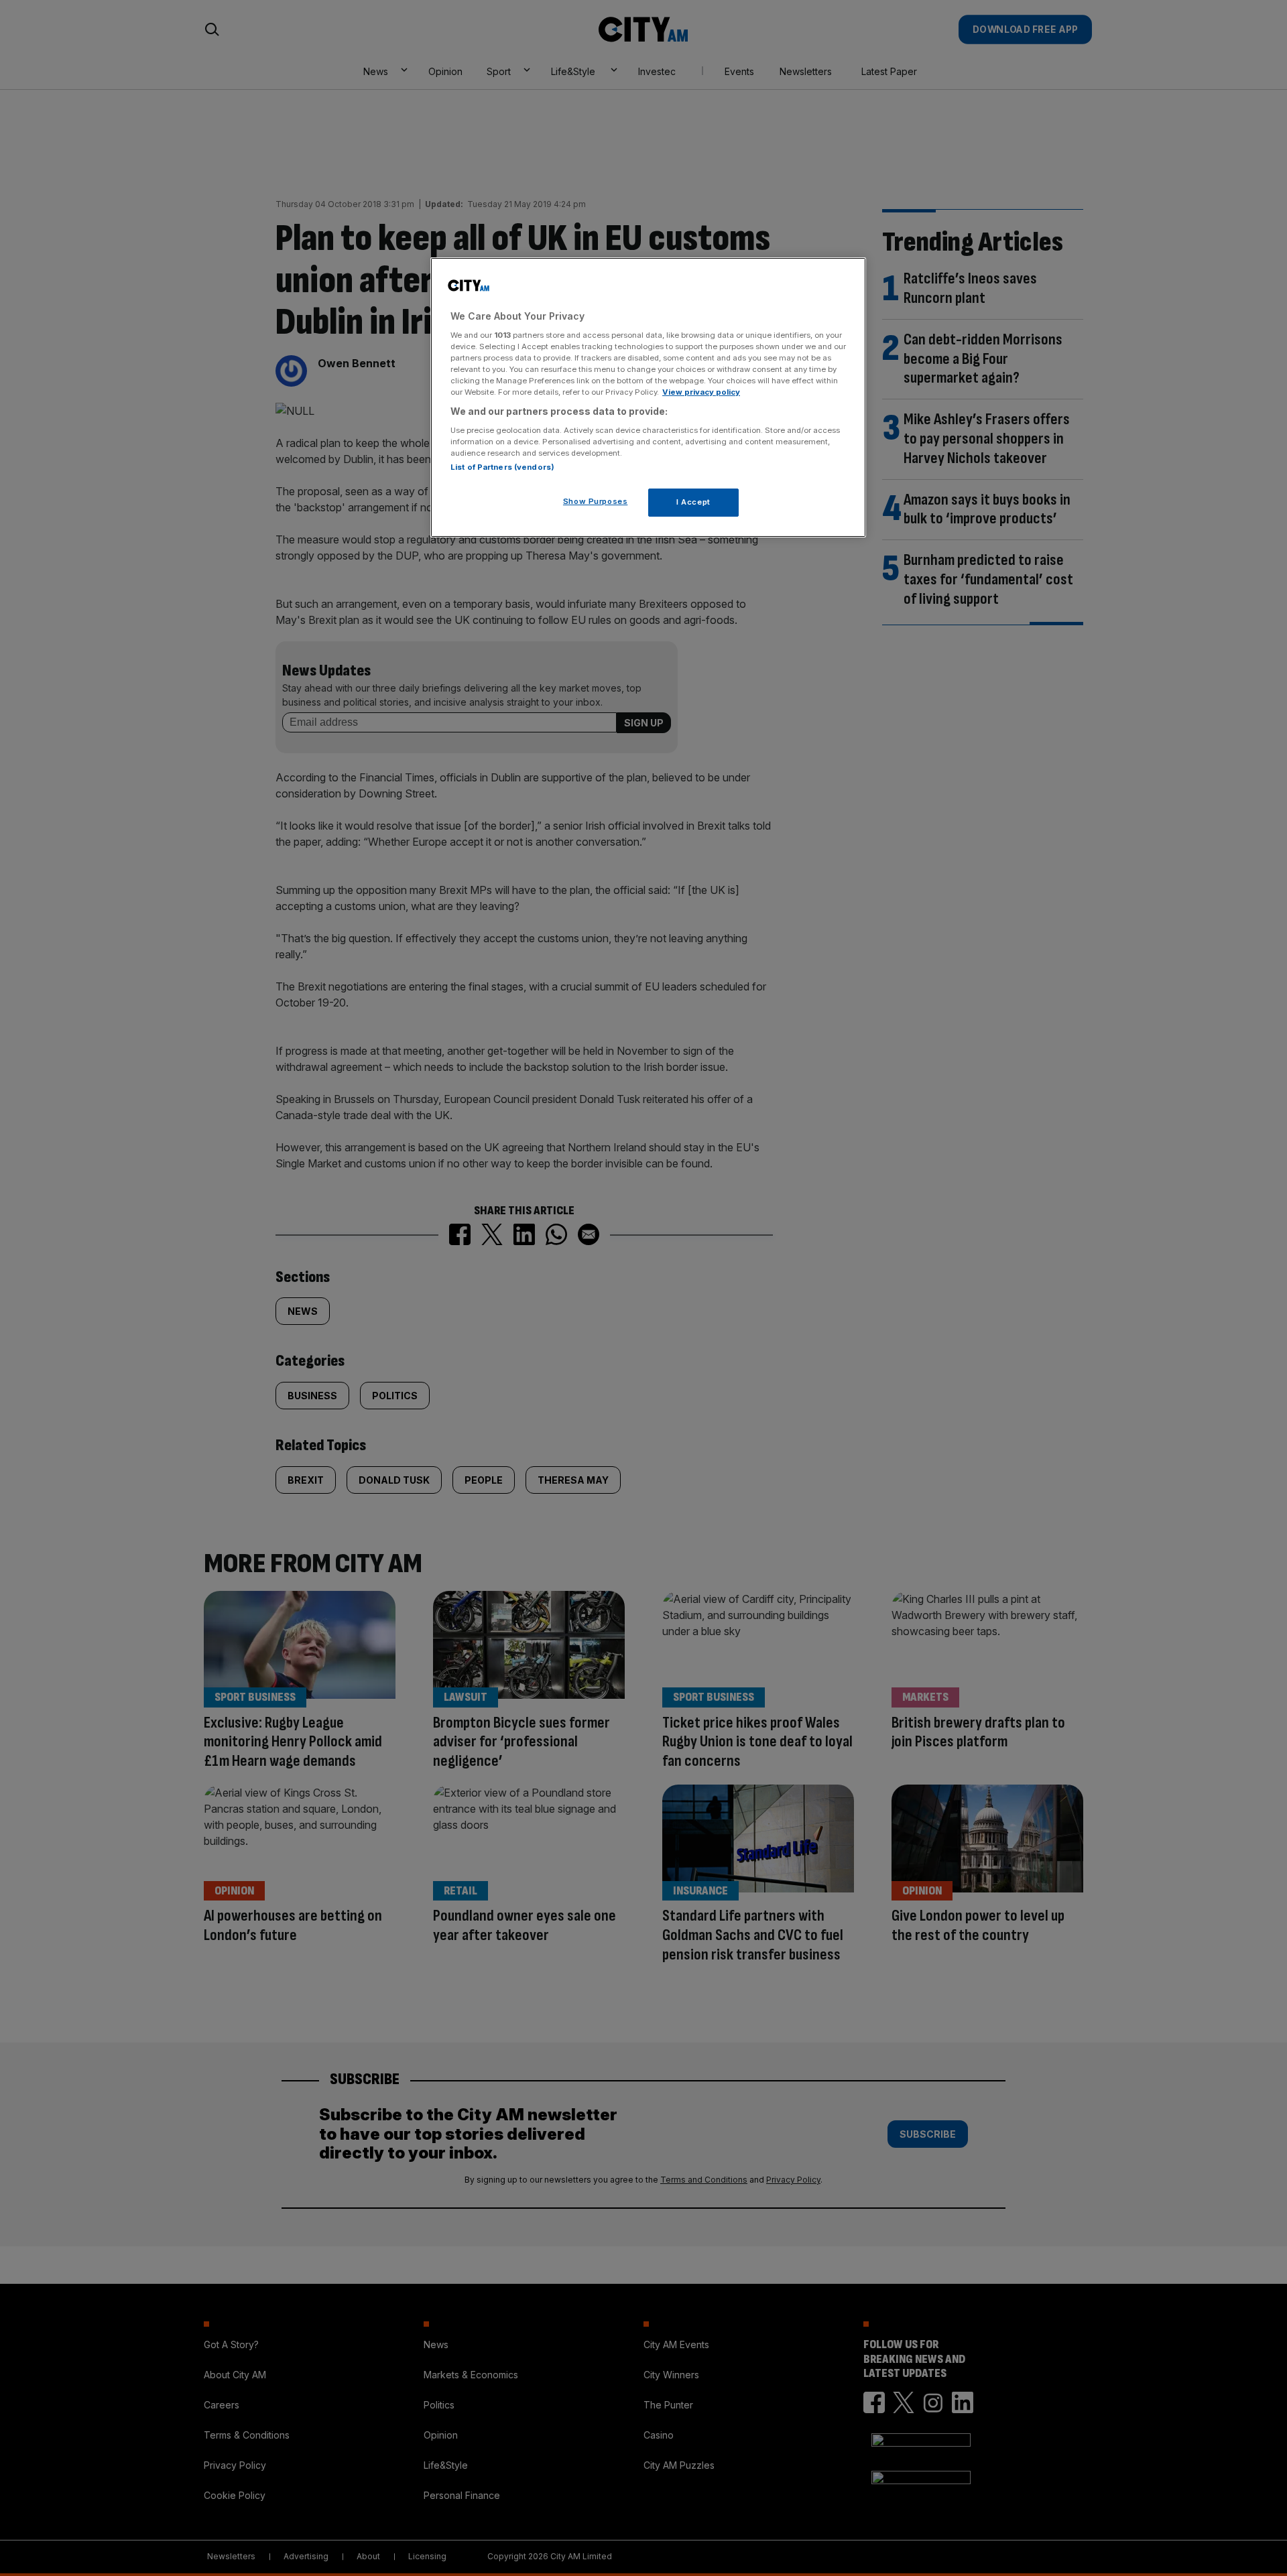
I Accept (693, 502)
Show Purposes (595, 501)
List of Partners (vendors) (502, 467)
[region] (648, 397)
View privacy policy (701, 392)
